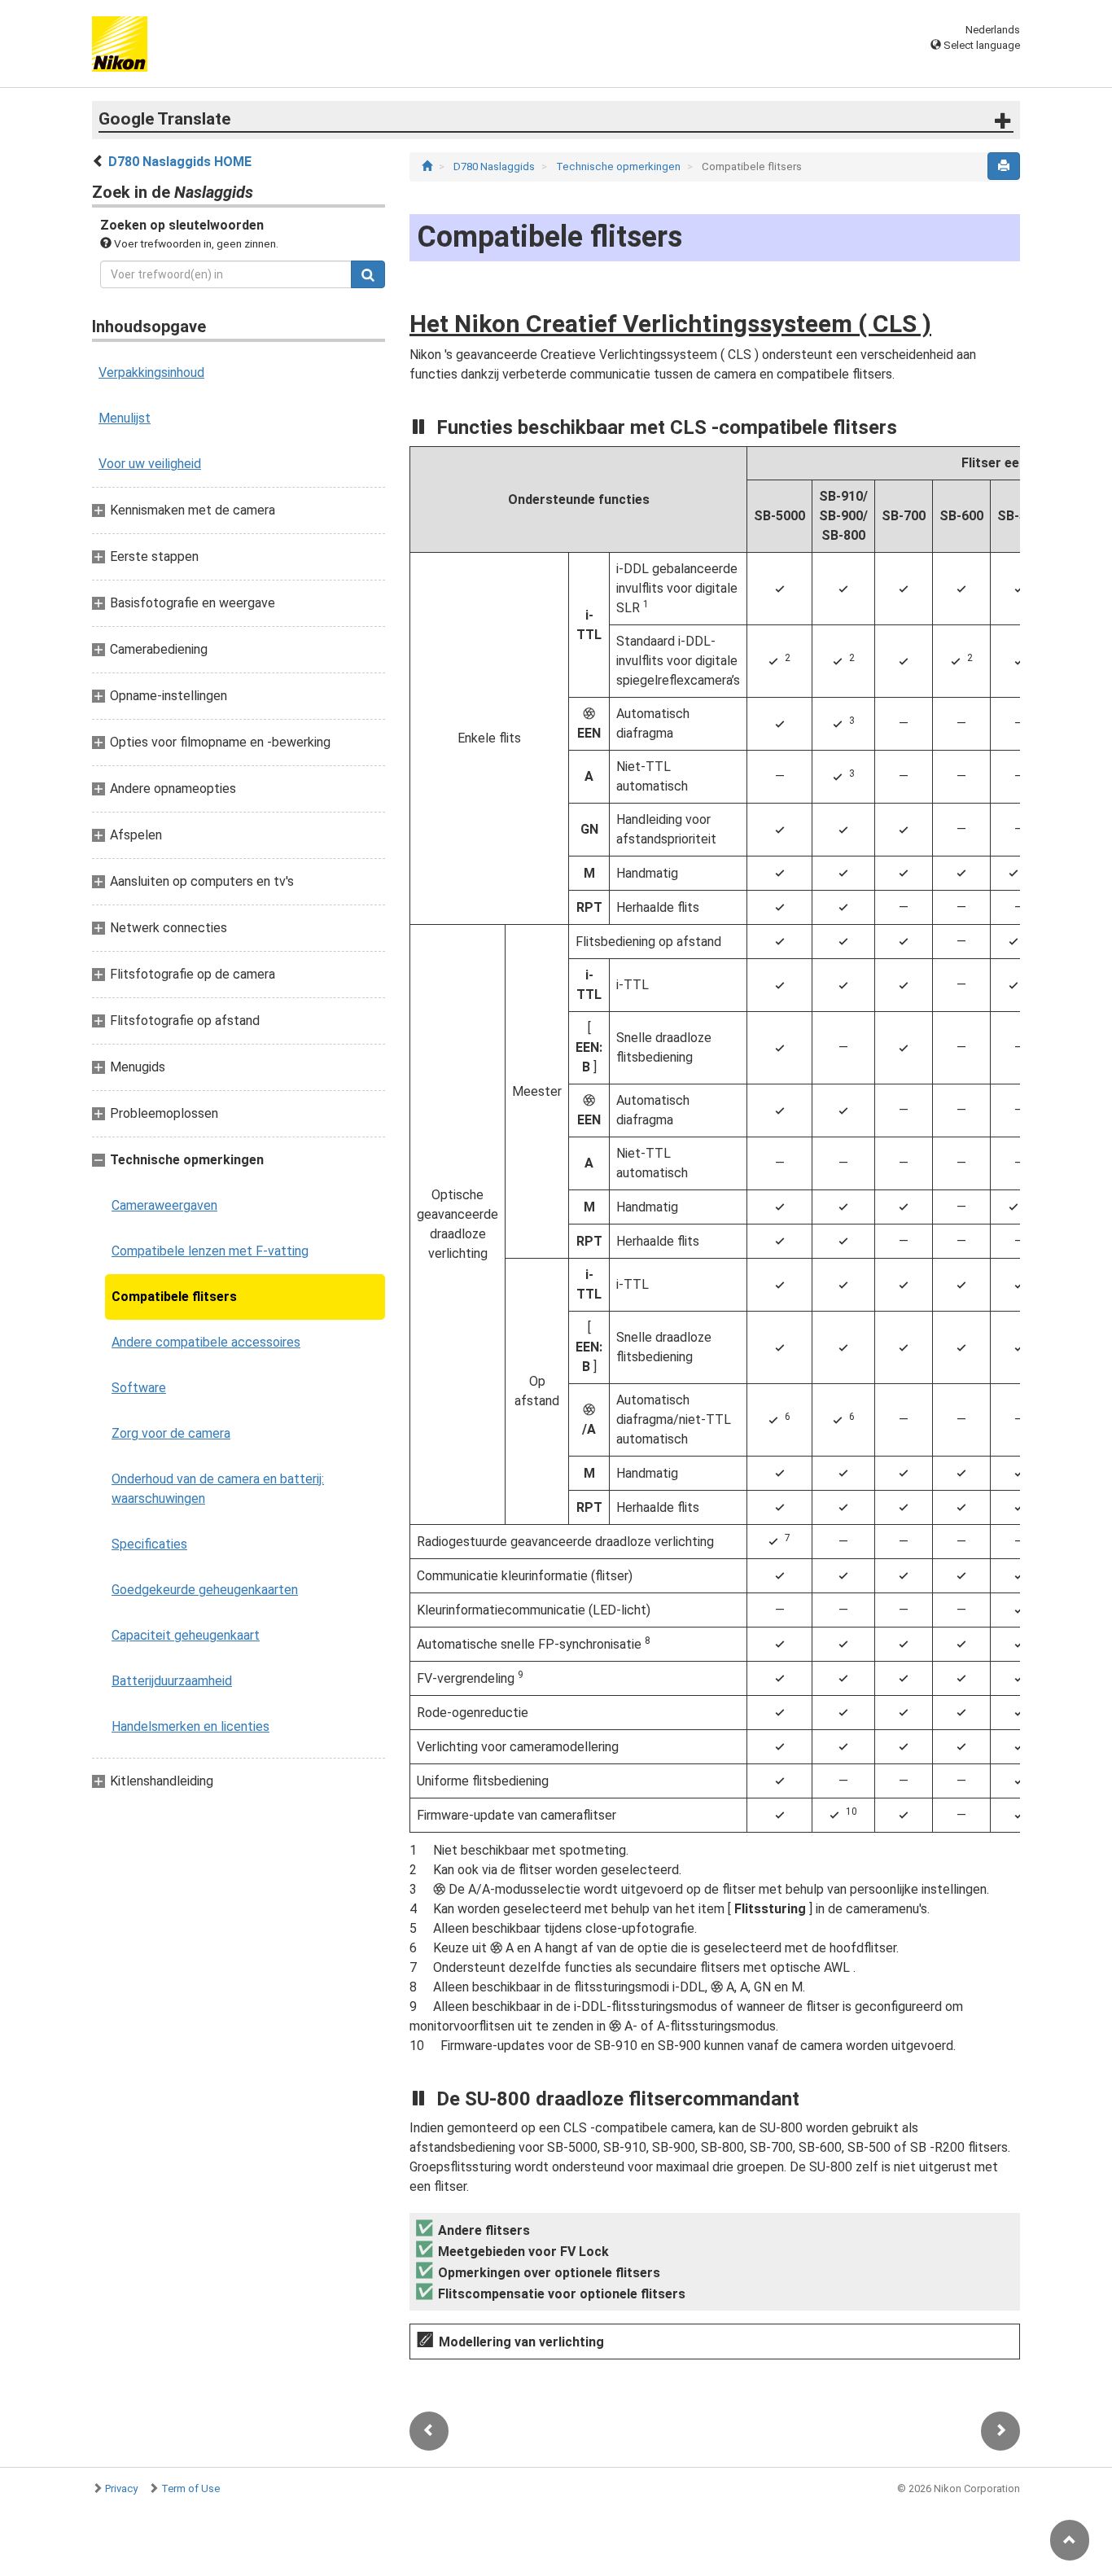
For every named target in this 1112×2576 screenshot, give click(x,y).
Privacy (121, 2488)
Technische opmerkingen (619, 166)
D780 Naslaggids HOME (180, 162)
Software (139, 1388)
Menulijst (125, 418)
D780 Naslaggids (495, 166)
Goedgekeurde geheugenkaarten (205, 1590)
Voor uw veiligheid (150, 464)
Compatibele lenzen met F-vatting (210, 1251)
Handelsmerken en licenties (190, 1726)
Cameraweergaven (164, 1205)
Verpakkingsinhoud (151, 372)
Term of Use (190, 2488)
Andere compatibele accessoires (206, 1342)
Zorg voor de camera (171, 1433)
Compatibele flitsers (174, 1297)
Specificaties (149, 1544)
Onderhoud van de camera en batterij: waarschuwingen (218, 1489)
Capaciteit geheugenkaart (186, 1635)
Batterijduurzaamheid (172, 1681)
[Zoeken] (368, 274)
